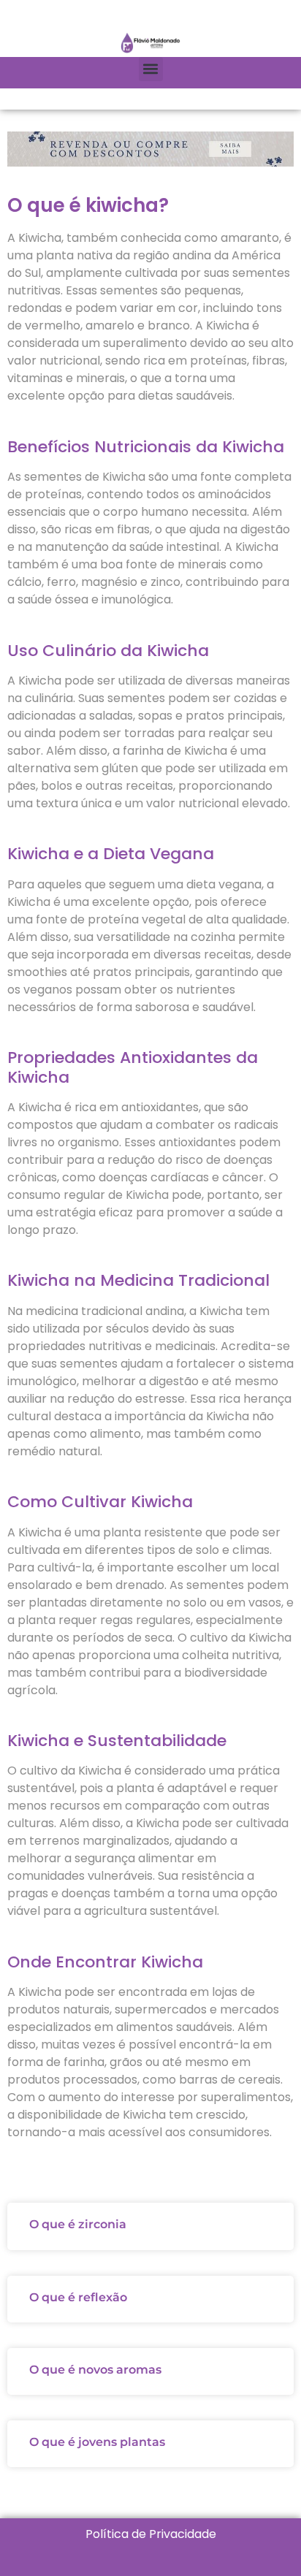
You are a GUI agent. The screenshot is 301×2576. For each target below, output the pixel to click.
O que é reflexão (78, 2297)
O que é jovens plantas (97, 2442)
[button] (151, 69)
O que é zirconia (78, 2224)
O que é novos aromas (95, 2370)
